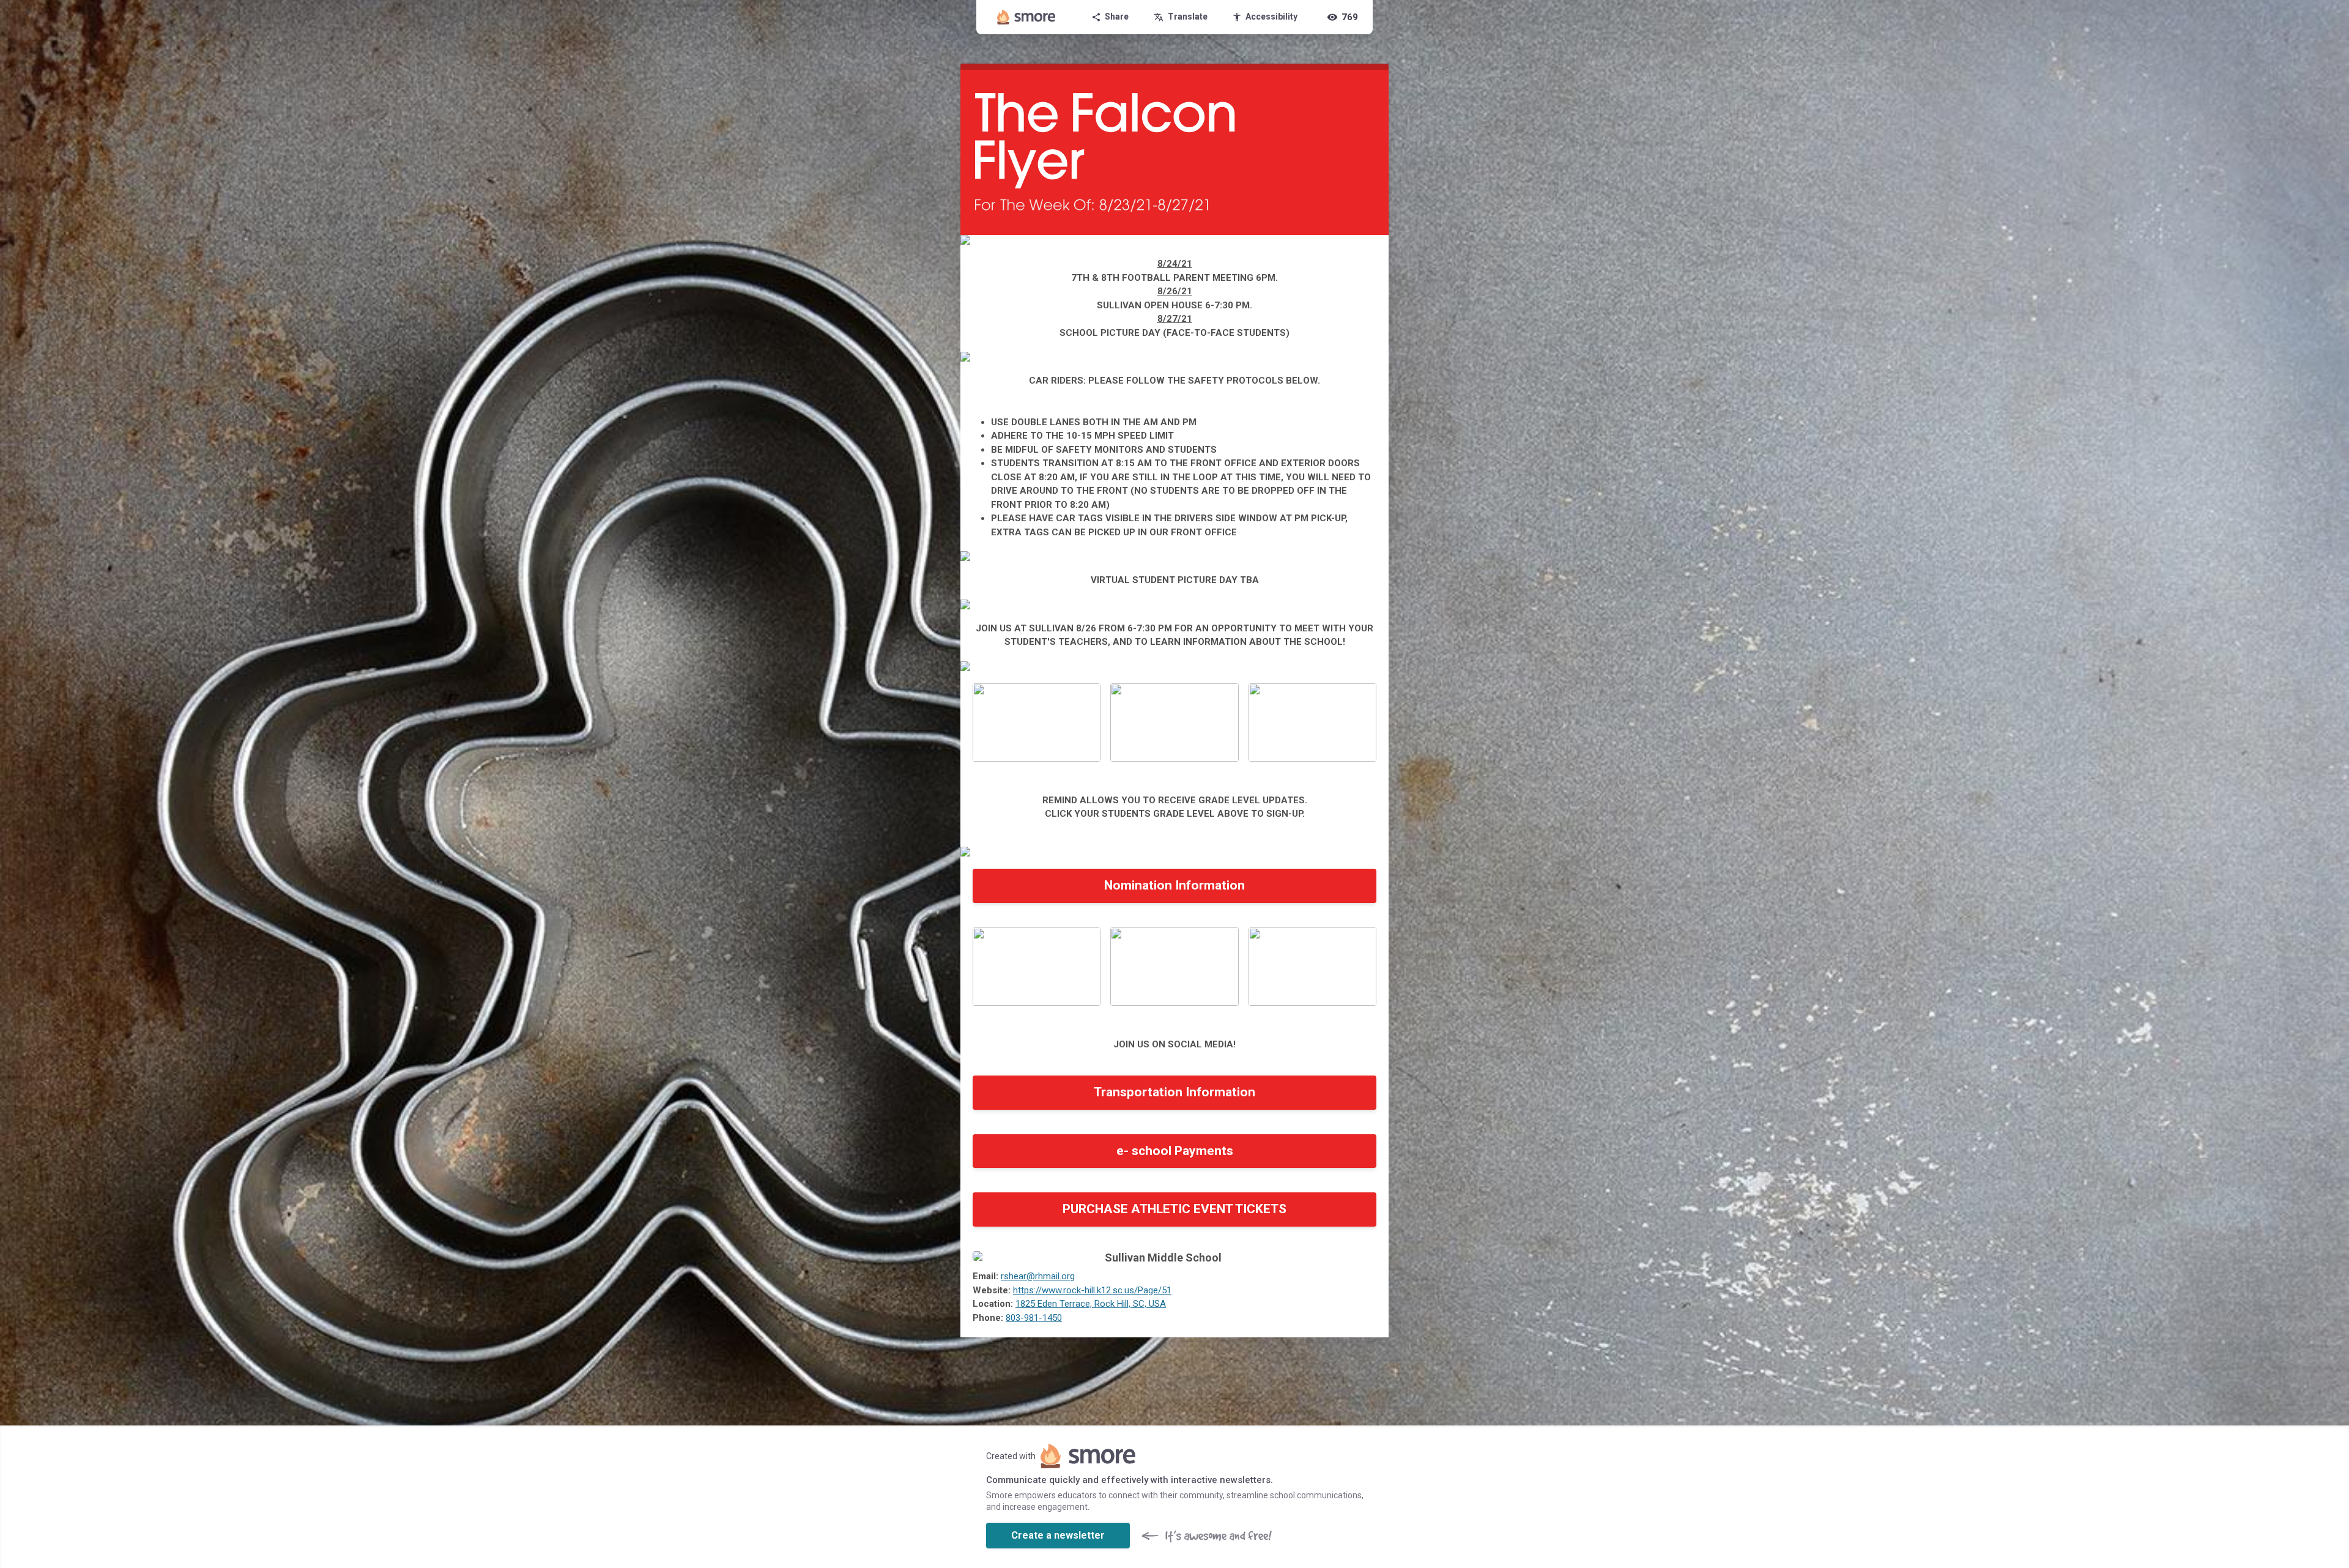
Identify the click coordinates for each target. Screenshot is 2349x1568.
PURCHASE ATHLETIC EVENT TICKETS (1174, 1209)
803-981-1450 (1034, 1318)
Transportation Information (1174, 1092)
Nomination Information (1174, 885)
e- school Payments (1175, 1151)
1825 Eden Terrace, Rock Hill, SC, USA (1091, 1304)
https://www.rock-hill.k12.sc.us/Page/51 (1092, 1290)
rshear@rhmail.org (1038, 1276)
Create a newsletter (1058, 1535)
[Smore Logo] (1026, 17)
